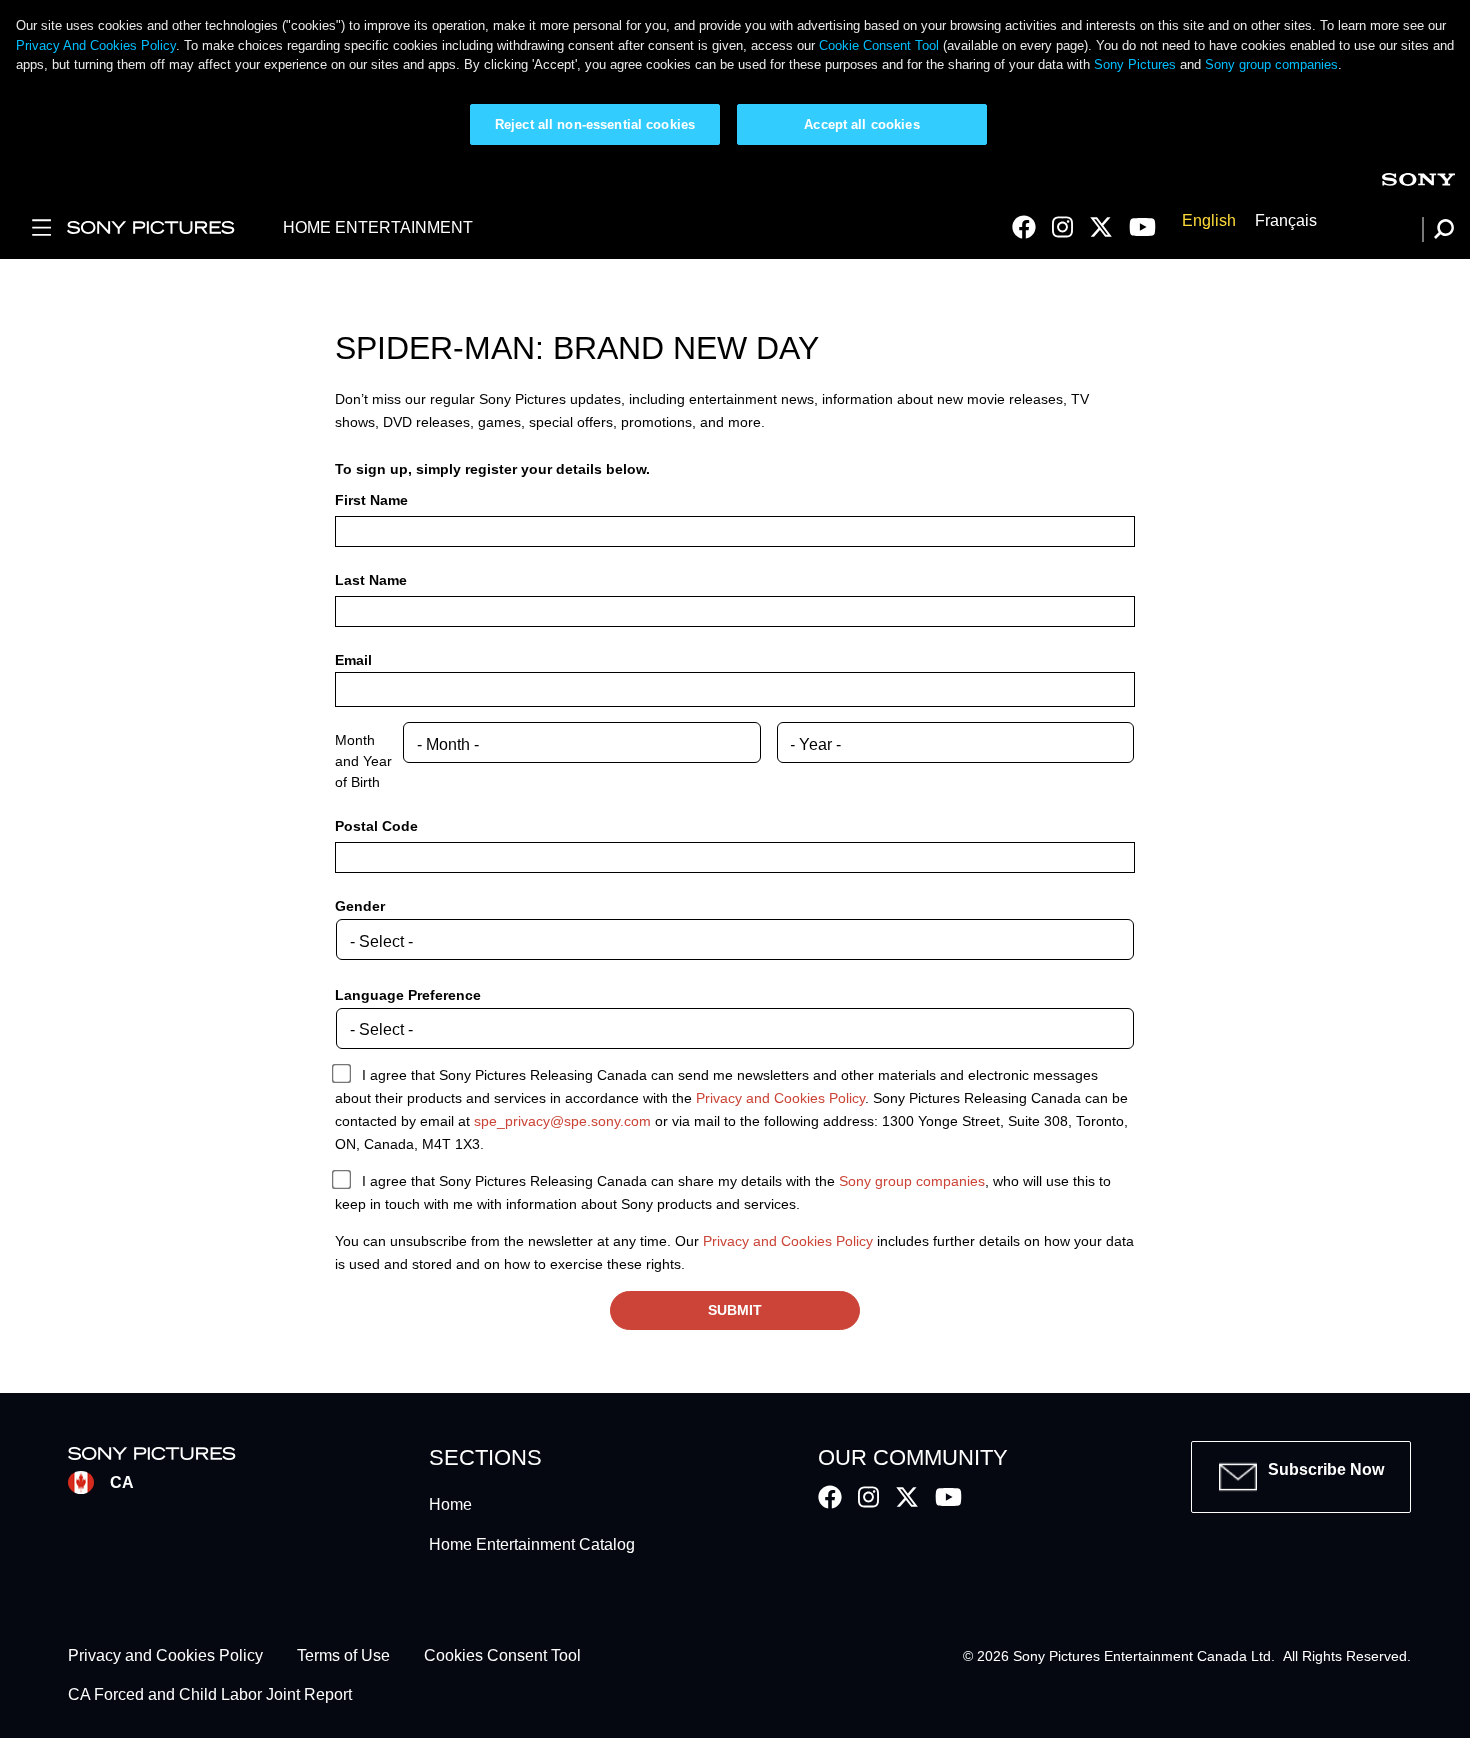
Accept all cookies (861, 124)
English (1209, 220)
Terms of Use (343, 1656)
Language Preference (408, 995)
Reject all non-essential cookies (595, 124)
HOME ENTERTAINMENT (378, 227)
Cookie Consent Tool (879, 45)
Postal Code (376, 826)
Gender (360, 906)
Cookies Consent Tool (502, 1656)
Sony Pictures (1135, 64)
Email (353, 660)
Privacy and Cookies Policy (780, 1098)
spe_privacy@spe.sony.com (562, 1121)
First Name (371, 500)
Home (450, 1504)
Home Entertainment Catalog (532, 1544)
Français (1286, 220)
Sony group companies (1271, 64)
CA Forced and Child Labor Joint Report (210, 1694)
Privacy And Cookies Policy (96, 45)
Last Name (371, 580)
